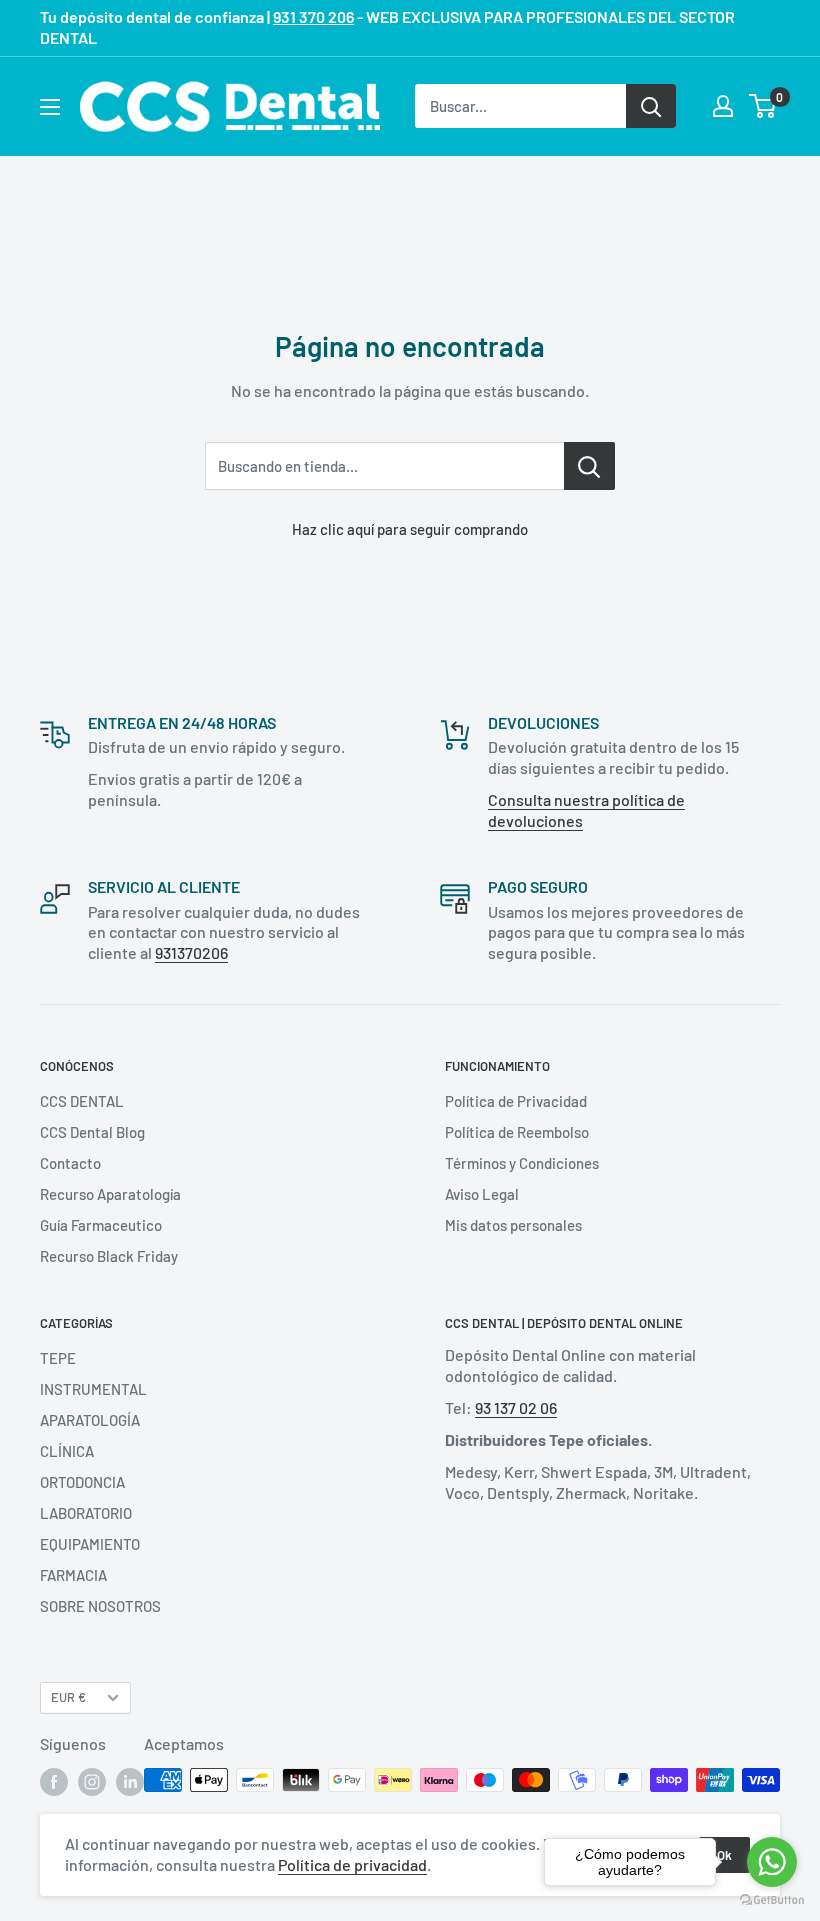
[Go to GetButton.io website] (772, 1900)
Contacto (70, 1163)
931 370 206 (313, 16)
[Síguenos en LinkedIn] (130, 1782)
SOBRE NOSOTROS (100, 1606)
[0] (763, 106)
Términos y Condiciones (522, 1163)
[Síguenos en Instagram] (92, 1782)
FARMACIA (73, 1575)
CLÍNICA (67, 1451)
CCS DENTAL (82, 1101)
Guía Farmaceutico (101, 1225)
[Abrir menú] (50, 107)
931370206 (191, 952)
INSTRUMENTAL (93, 1389)
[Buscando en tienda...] (589, 466)
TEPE (58, 1358)
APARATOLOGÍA (90, 1420)
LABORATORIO (86, 1513)
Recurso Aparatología (110, 1194)
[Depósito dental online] (230, 106)
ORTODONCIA (82, 1482)
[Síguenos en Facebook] (54, 1782)
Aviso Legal (482, 1194)
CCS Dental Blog (92, 1132)
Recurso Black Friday (109, 1256)
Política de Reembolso (517, 1132)
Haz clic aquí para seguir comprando (410, 529)
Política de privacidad (352, 1864)
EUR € (68, 1697)
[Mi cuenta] (723, 106)
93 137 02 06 (516, 1407)
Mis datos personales (513, 1225)
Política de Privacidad (516, 1101)
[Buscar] (651, 106)
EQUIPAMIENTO (90, 1544)
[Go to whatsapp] (772, 1862)
